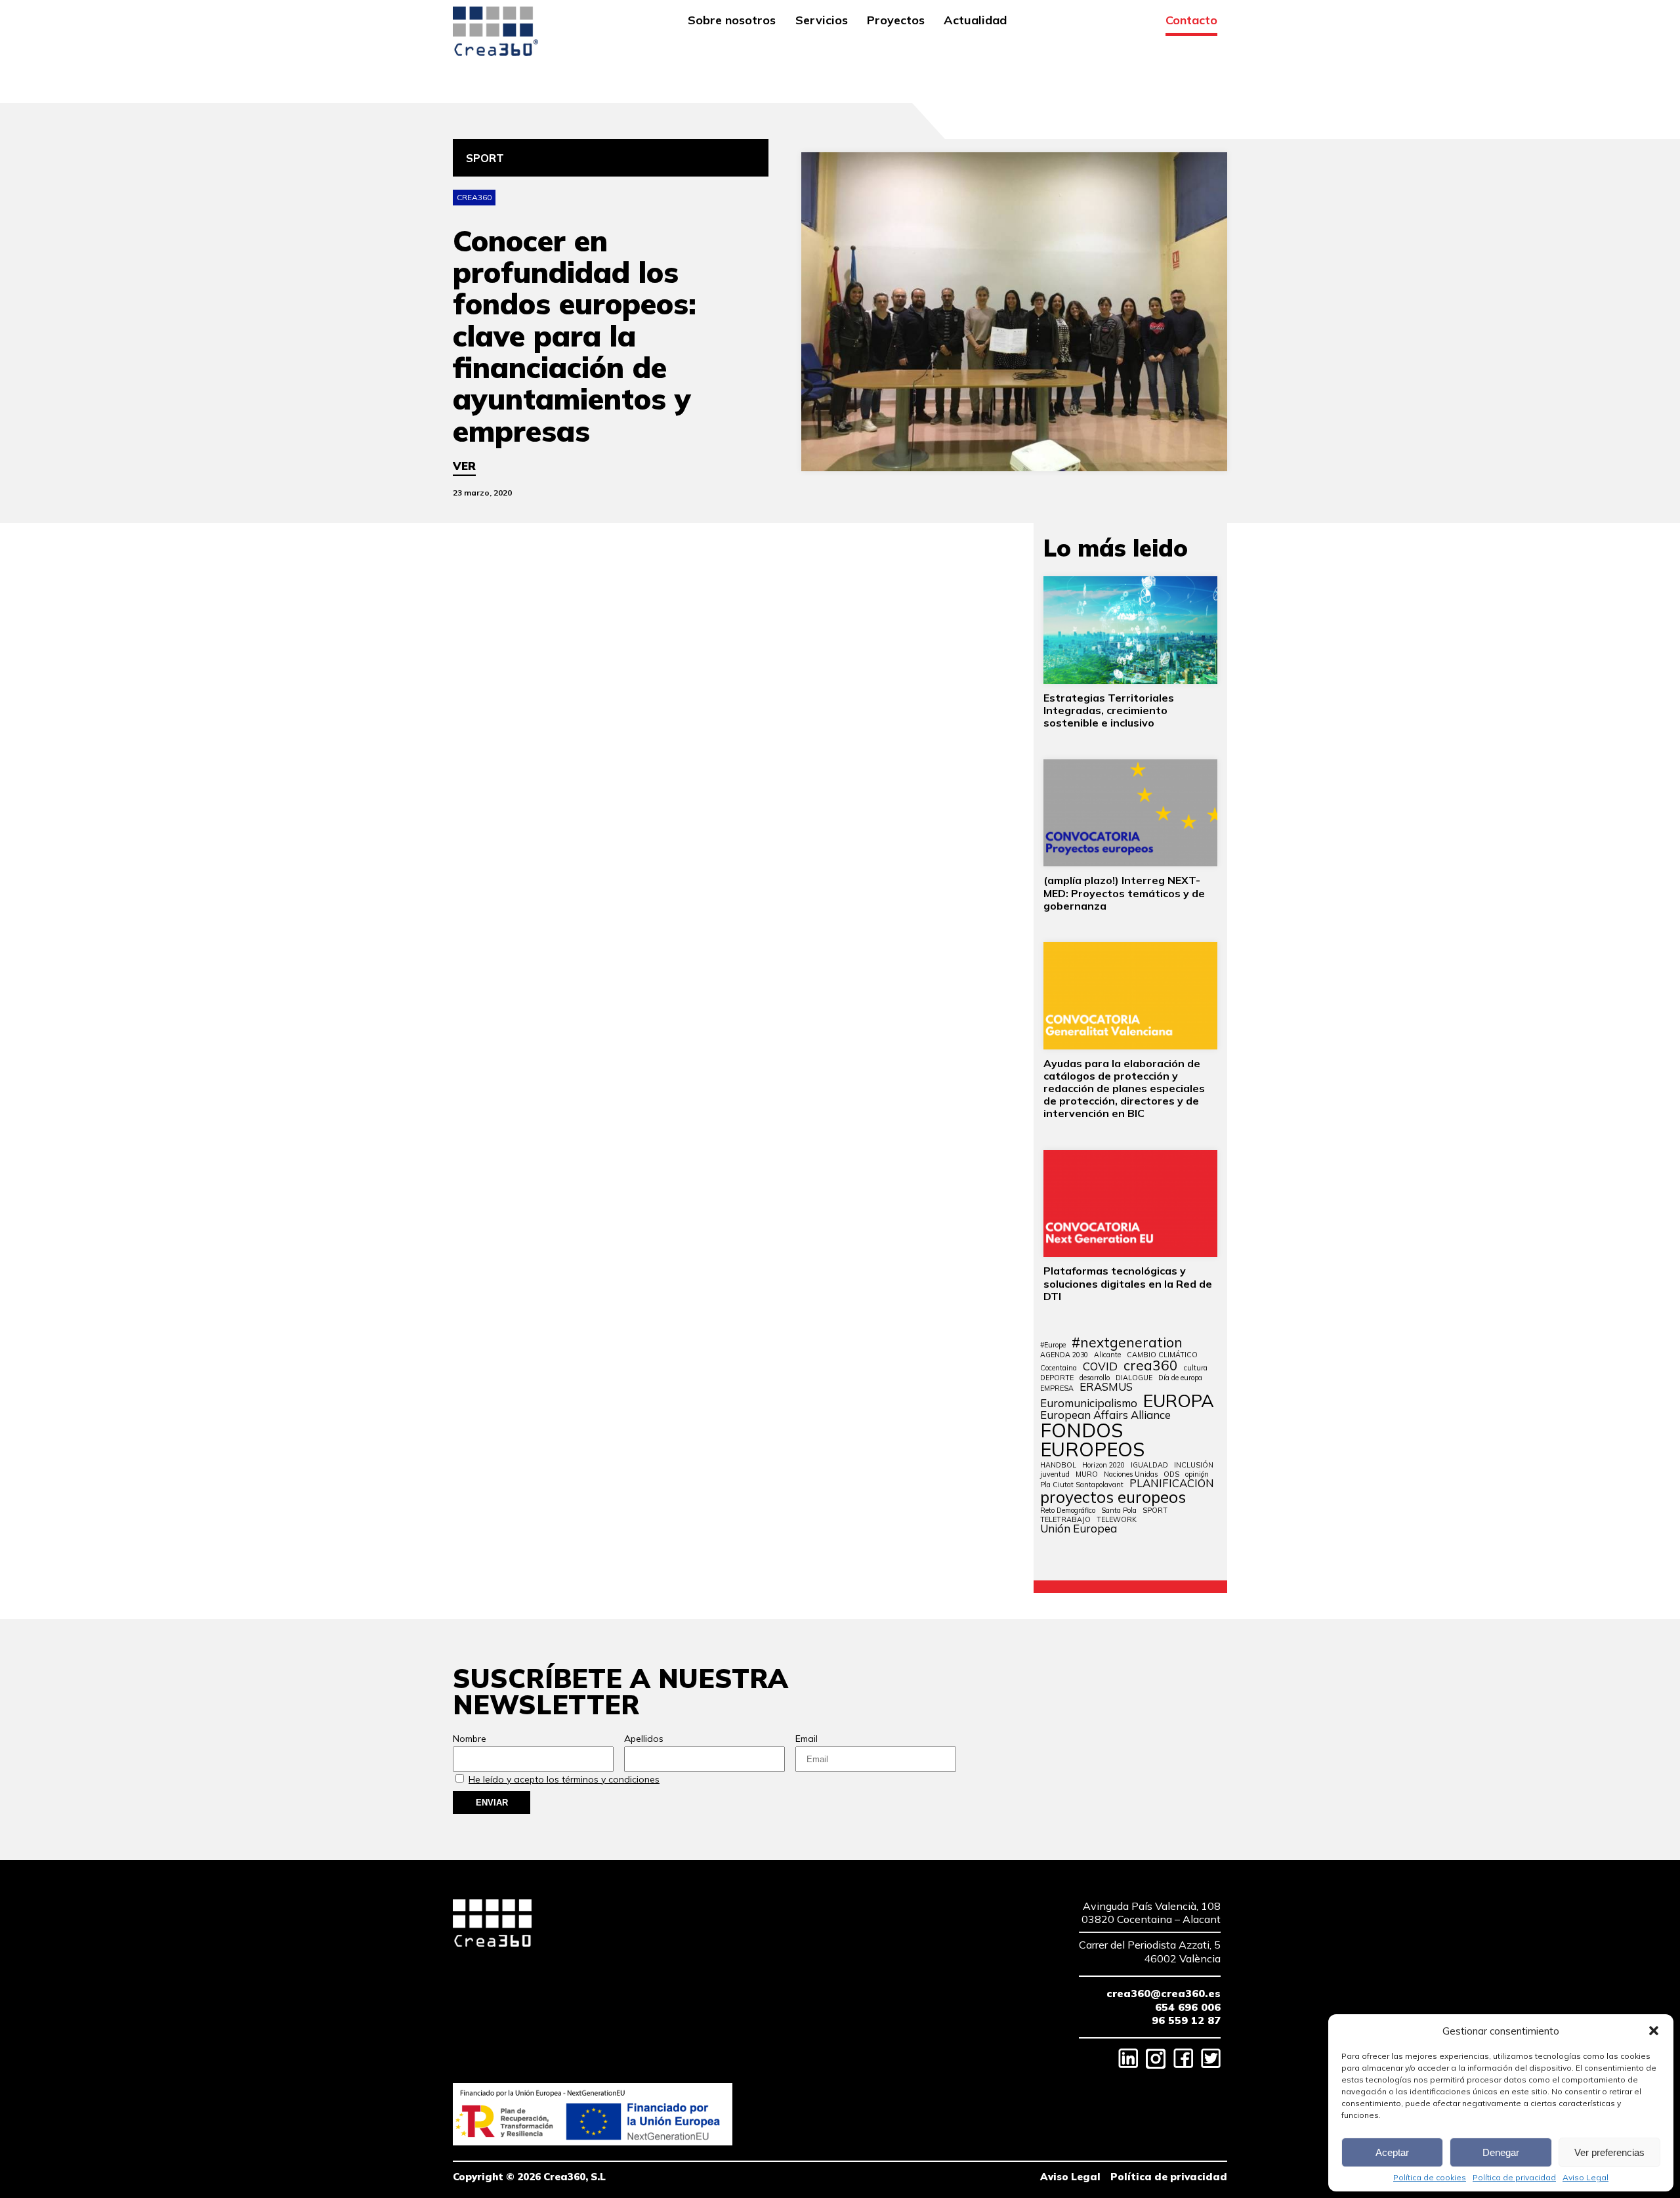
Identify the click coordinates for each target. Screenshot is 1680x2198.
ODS (1171, 1474)
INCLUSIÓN (1194, 1465)
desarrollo (1095, 1378)
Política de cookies (1430, 2178)
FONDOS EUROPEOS (1092, 1440)
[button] (1654, 2031)
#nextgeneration (1127, 1342)
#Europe (1053, 1345)
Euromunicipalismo (1089, 1404)
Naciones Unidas (1131, 1474)
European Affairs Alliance (1105, 1415)
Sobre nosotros (732, 21)
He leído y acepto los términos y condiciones (564, 1779)
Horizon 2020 (1103, 1465)
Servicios (822, 21)
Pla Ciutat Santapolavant (1082, 1485)
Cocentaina (1059, 1368)
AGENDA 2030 (1064, 1355)
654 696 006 (1188, 2007)
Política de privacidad (1514, 2178)
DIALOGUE (1134, 1378)
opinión (1197, 1474)
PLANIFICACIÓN (1172, 1484)
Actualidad (975, 21)
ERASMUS (1106, 1387)
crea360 (1151, 1365)
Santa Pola (1119, 1511)
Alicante (1107, 1355)
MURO (1087, 1474)
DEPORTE (1057, 1378)
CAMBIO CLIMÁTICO (1162, 1355)
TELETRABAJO (1065, 1520)
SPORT (1155, 1511)
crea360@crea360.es (1164, 1993)
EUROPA (1179, 1401)
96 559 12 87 (1186, 2020)
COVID (1100, 1367)
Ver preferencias (1609, 2152)
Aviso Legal (1585, 2178)
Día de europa (1180, 1378)
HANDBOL (1058, 1465)
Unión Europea (1079, 1529)
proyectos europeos (1113, 1497)
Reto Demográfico (1068, 1511)
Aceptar (1392, 2152)
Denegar (1501, 2152)
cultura (1196, 1368)
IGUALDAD (1149, 1465)
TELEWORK (1117, 1520)
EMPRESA (1057, 1388)
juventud (1055, 1474)
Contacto (1191, 21)
